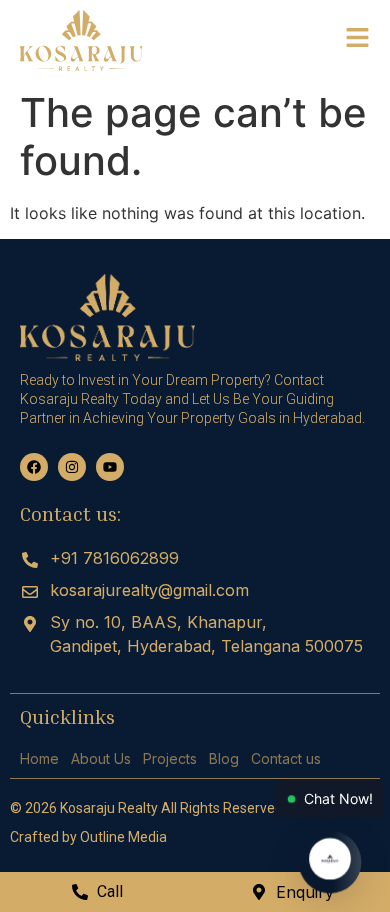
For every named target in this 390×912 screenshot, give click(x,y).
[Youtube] (110, 467)
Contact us (286, 758)
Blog (224, 758)
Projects (170, 758)
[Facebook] (34, 467)
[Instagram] (72, 467)
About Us (101, 758)
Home (39, 758)
